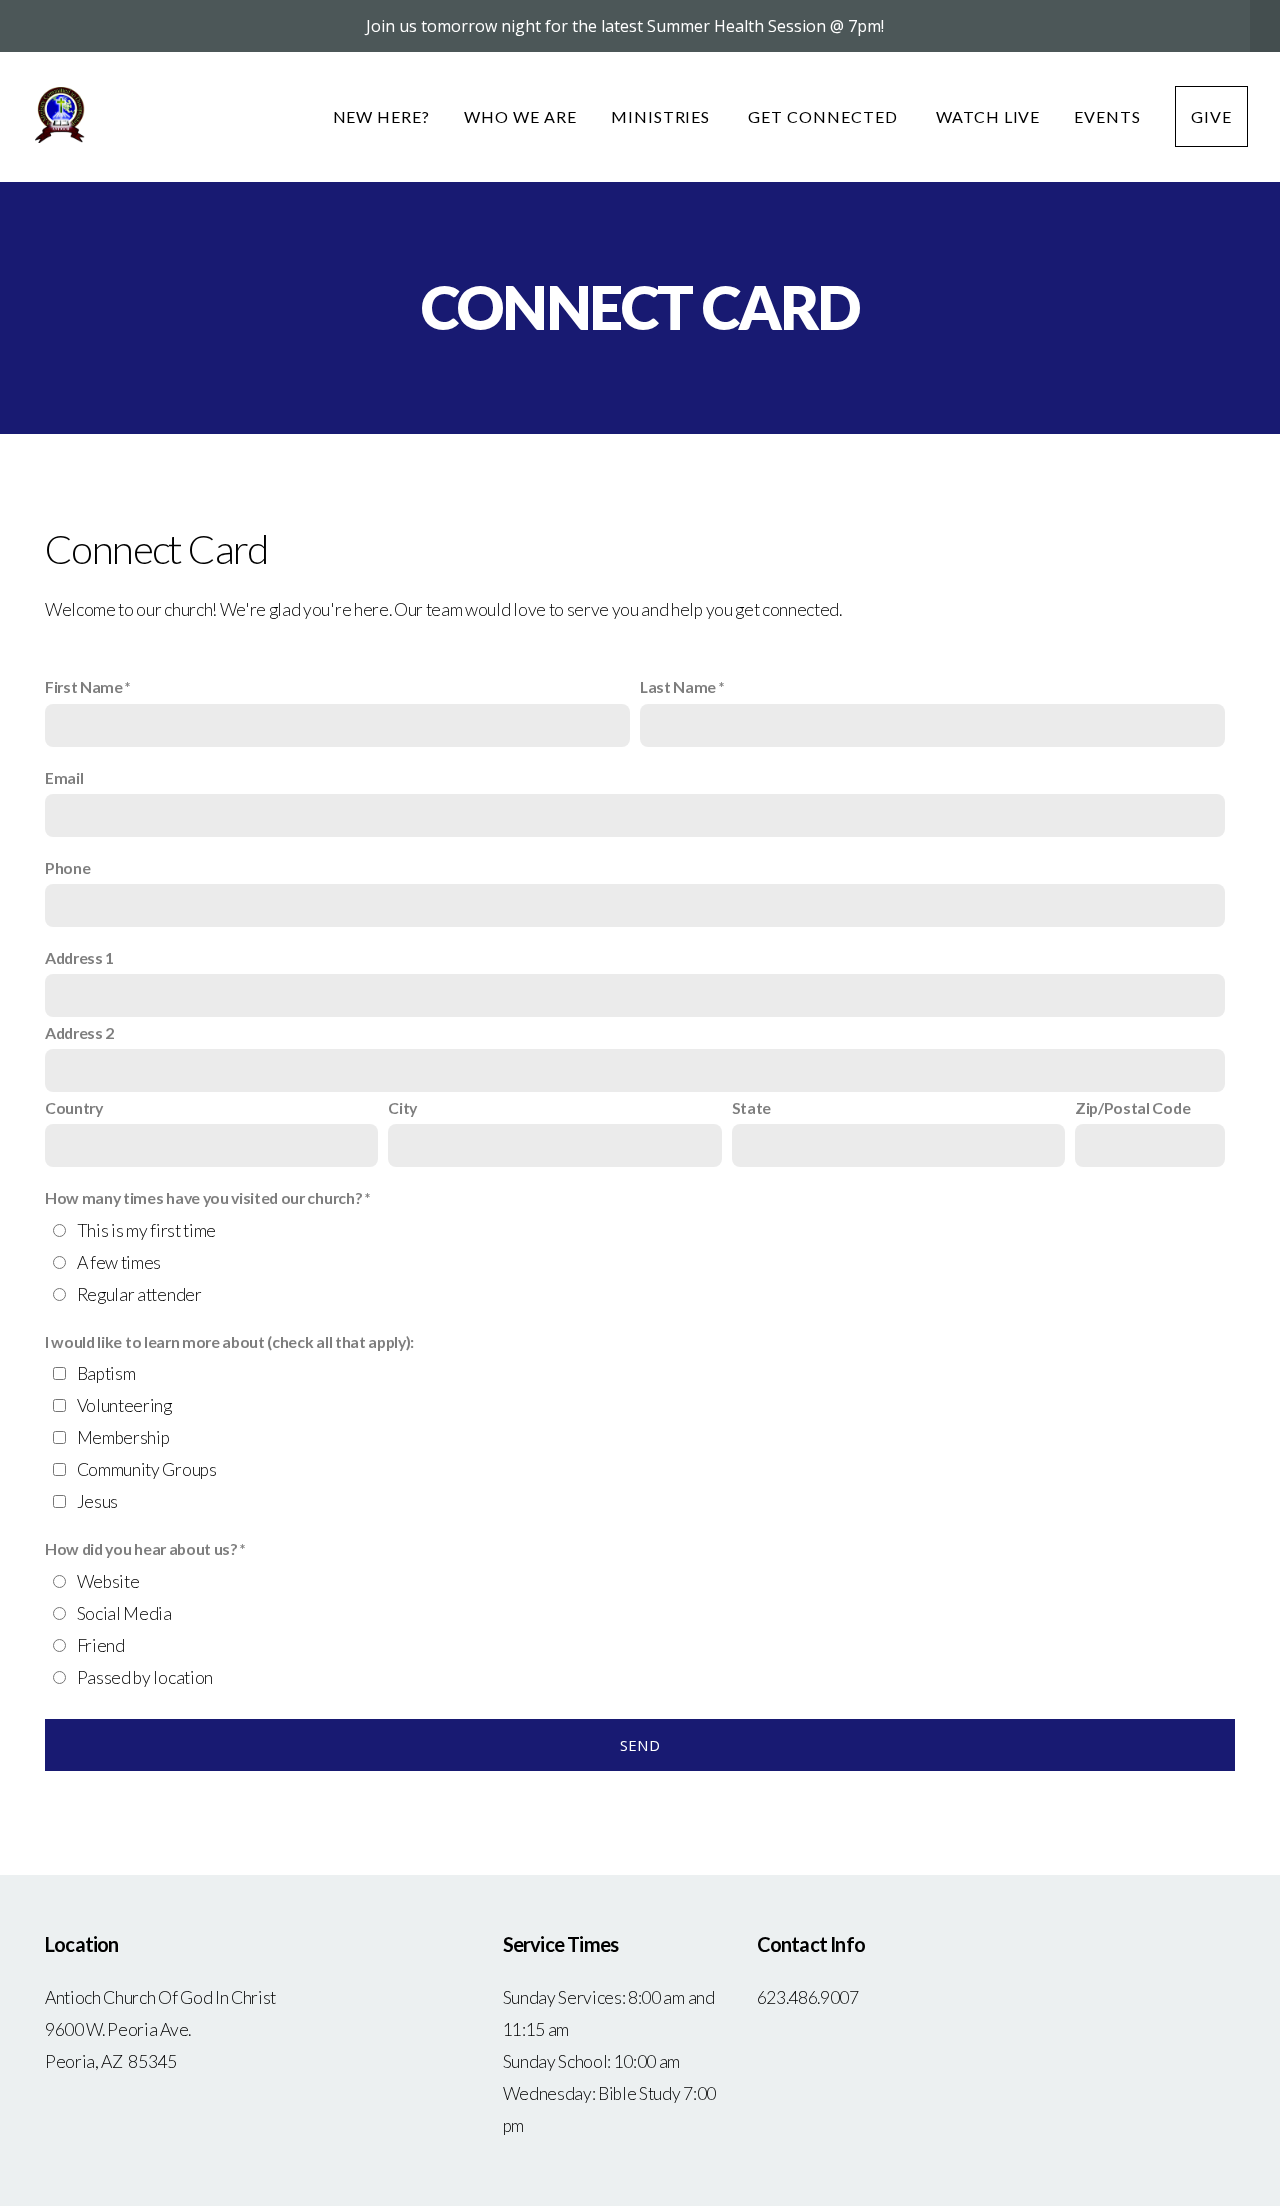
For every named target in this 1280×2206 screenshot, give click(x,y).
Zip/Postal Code (1132, 1107)
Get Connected (824, 116)
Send (640, 1745)
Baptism (106, 1373)
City (402, 1107)
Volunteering (124, 1405)
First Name (84, 686)
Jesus (97, 1501)
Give (1211, 116)
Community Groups (147, 1469)
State (751, 1107)
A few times (119, 1262)
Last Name (678, 686)
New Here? (382, 116)
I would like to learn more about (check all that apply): (229, 1341)
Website (108, 1581)
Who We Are (520, 116)
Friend (101, 1645)
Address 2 (79, 1032)
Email (64, 777)
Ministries (663, 116)
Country (74, 1107)
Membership (123, 1437)
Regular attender (139, 1294)
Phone (67, 867)
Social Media (124, 1613)
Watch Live (988, 116)
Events (1107, 116)
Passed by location (145, 1677)
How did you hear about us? (141, 1548)
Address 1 (79, 957)
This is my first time (146, 1230)
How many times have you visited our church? (203, 1197)
